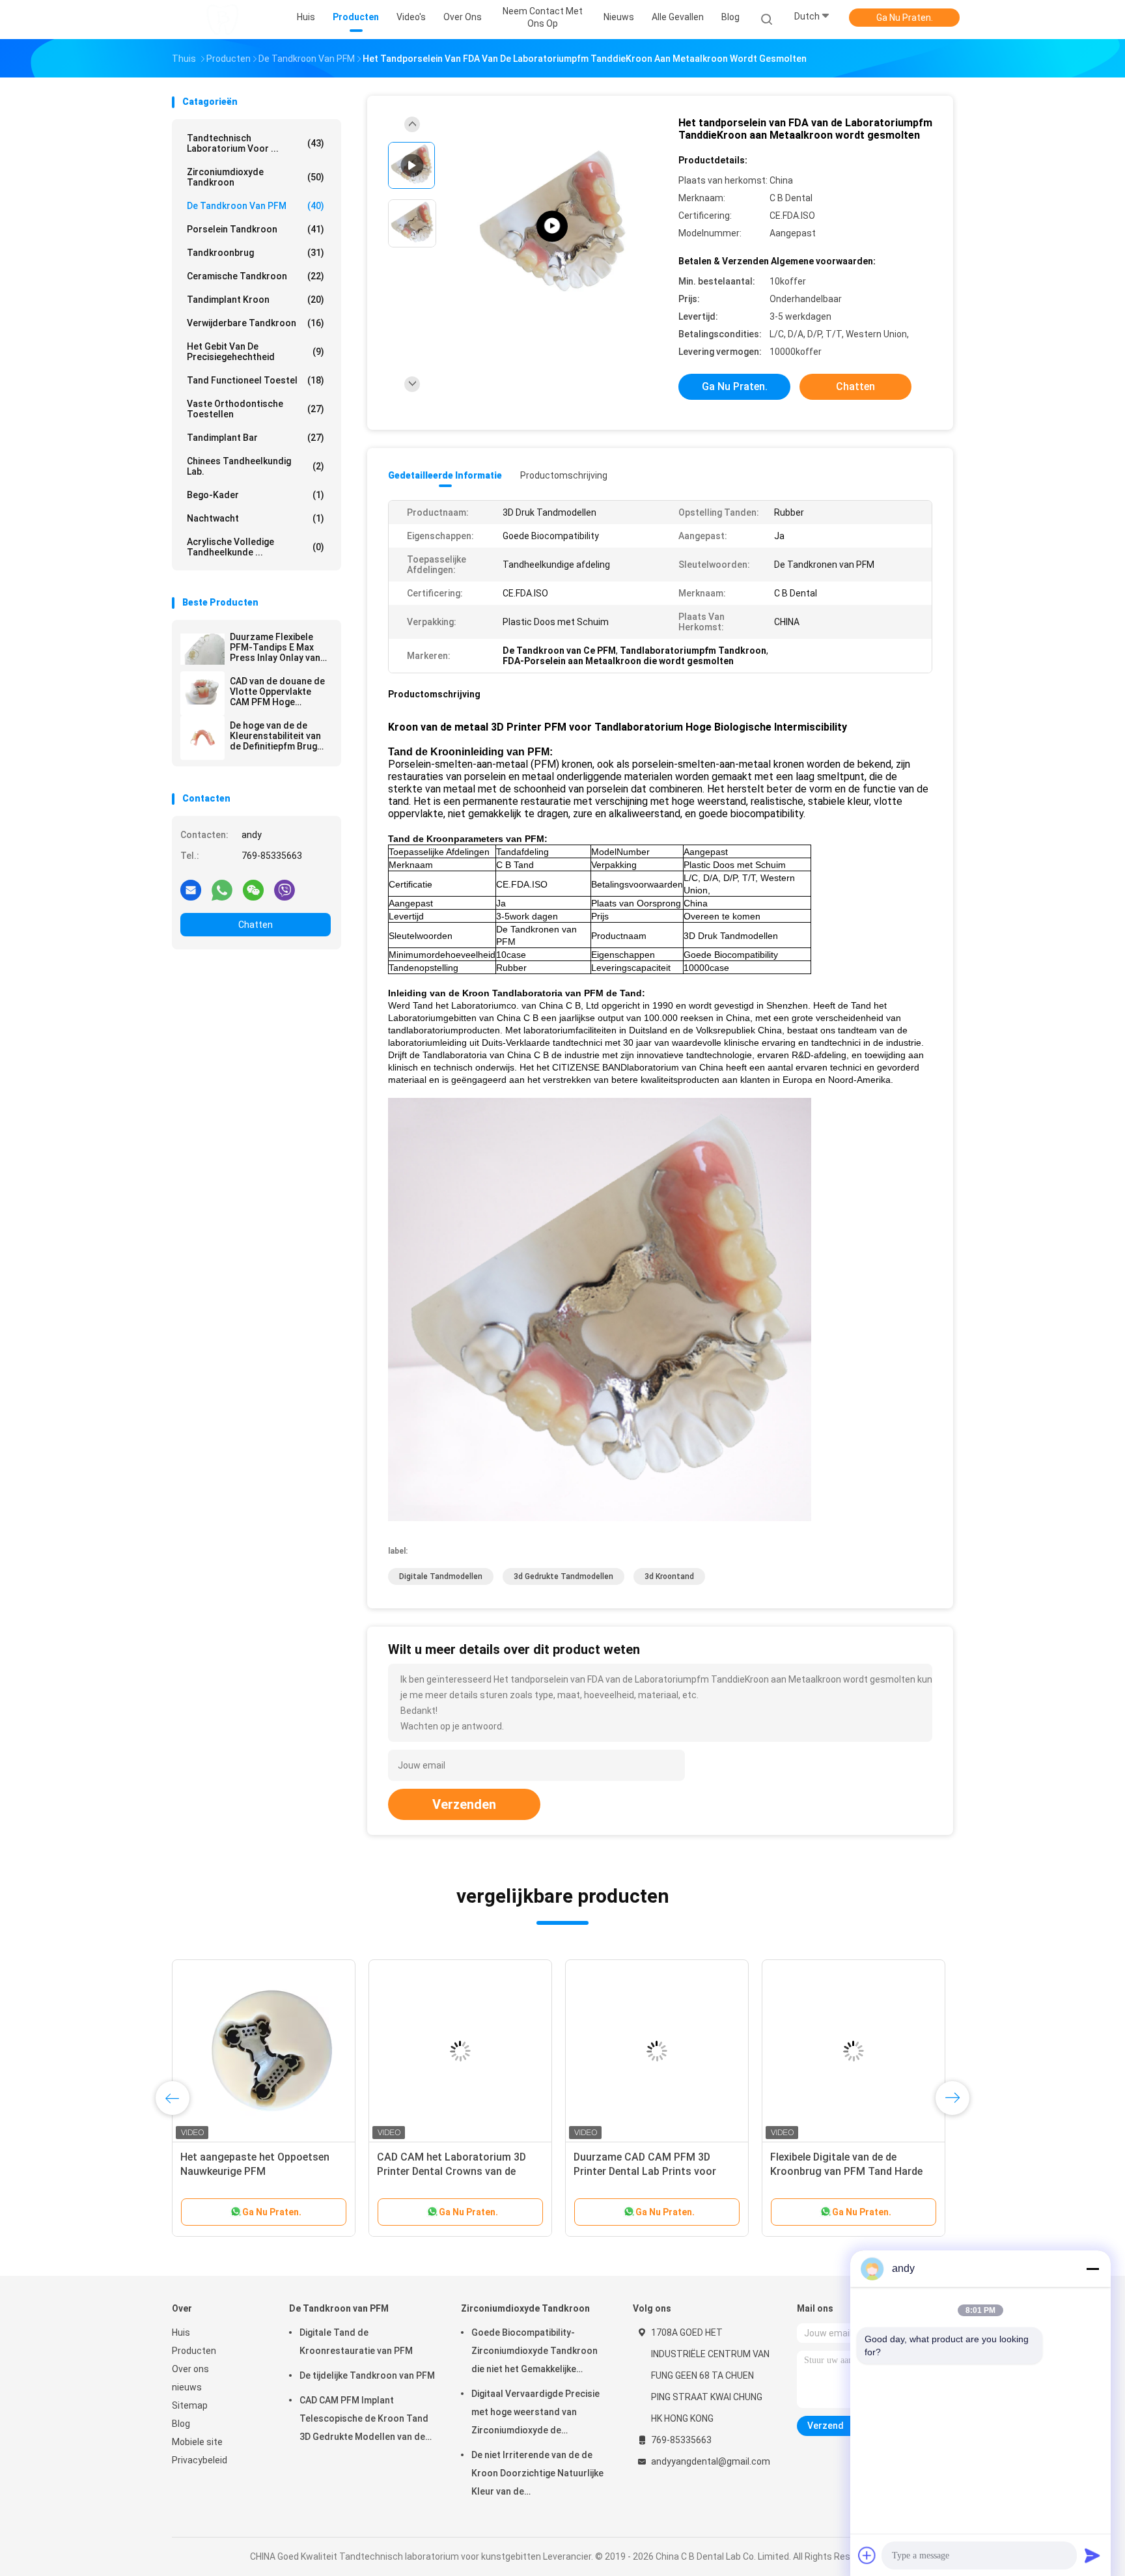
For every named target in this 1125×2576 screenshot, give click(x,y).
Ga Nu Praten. (905, 18)
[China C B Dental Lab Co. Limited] (223, 20)
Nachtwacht (256, 518)
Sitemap (190, 2405)
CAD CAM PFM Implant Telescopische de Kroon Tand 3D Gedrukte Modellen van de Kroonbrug (364, 2420)
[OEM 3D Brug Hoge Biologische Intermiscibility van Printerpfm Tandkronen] (264, 2051)
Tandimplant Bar (256, 438)
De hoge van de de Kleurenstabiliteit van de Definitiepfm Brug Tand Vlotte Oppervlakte (275, 736)
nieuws (187, 2387)
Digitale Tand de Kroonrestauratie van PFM (356, 2342)
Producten (194, 2351)
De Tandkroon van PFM (256, 206)
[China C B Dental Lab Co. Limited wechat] (253, 889)
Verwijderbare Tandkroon (256, 323)
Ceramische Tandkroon (256, 276)
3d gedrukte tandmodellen (563, 1576)
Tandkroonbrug (256, 253)
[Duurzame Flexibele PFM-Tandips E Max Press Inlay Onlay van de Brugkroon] (202, 649)
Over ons (190, 2369)
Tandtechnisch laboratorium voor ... (256, 143)
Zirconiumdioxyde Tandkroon (256, 177)
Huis (181, 2332)
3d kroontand (669, 1576)
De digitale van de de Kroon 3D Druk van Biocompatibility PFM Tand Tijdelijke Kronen (451, 2171)
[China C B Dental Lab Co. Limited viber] (285, 889)
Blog (181, 2424)
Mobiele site (197, 2442)
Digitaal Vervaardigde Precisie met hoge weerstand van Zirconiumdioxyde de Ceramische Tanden (535, 2414)
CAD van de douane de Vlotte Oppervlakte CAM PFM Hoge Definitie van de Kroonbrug (277, 692)
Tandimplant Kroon (256, 300)
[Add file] (867, 2555)
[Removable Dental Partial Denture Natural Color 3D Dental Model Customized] (552, 226)
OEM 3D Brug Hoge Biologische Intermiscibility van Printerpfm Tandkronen (255, 2171)
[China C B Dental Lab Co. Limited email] (191, 889)
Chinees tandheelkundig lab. (256, 466)
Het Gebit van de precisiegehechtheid (256, 352)
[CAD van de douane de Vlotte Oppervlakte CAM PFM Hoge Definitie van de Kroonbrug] (202, 693)
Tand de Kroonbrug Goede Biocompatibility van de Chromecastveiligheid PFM (834, 2171)
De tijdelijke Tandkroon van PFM (367, 2375)
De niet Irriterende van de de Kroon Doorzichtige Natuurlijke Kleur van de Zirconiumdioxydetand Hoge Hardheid (537, 2475)
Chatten (256, 925)
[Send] (1092, 2555)
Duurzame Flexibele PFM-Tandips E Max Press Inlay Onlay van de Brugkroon (275, 647)
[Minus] (1092, 2269)
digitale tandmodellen (441, 1576)
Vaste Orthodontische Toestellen (256, 409)
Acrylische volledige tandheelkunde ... (256, 547)
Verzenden (464, 1804)
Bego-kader (256, 495)
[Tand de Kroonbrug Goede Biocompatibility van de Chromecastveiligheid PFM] (854, 2051)
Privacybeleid (200, 2460)
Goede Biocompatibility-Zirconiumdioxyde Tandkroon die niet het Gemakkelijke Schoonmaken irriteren (535, 2353)
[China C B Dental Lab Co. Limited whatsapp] (222, 889)
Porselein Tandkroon (256, 229)
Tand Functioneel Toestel (256, 380)
